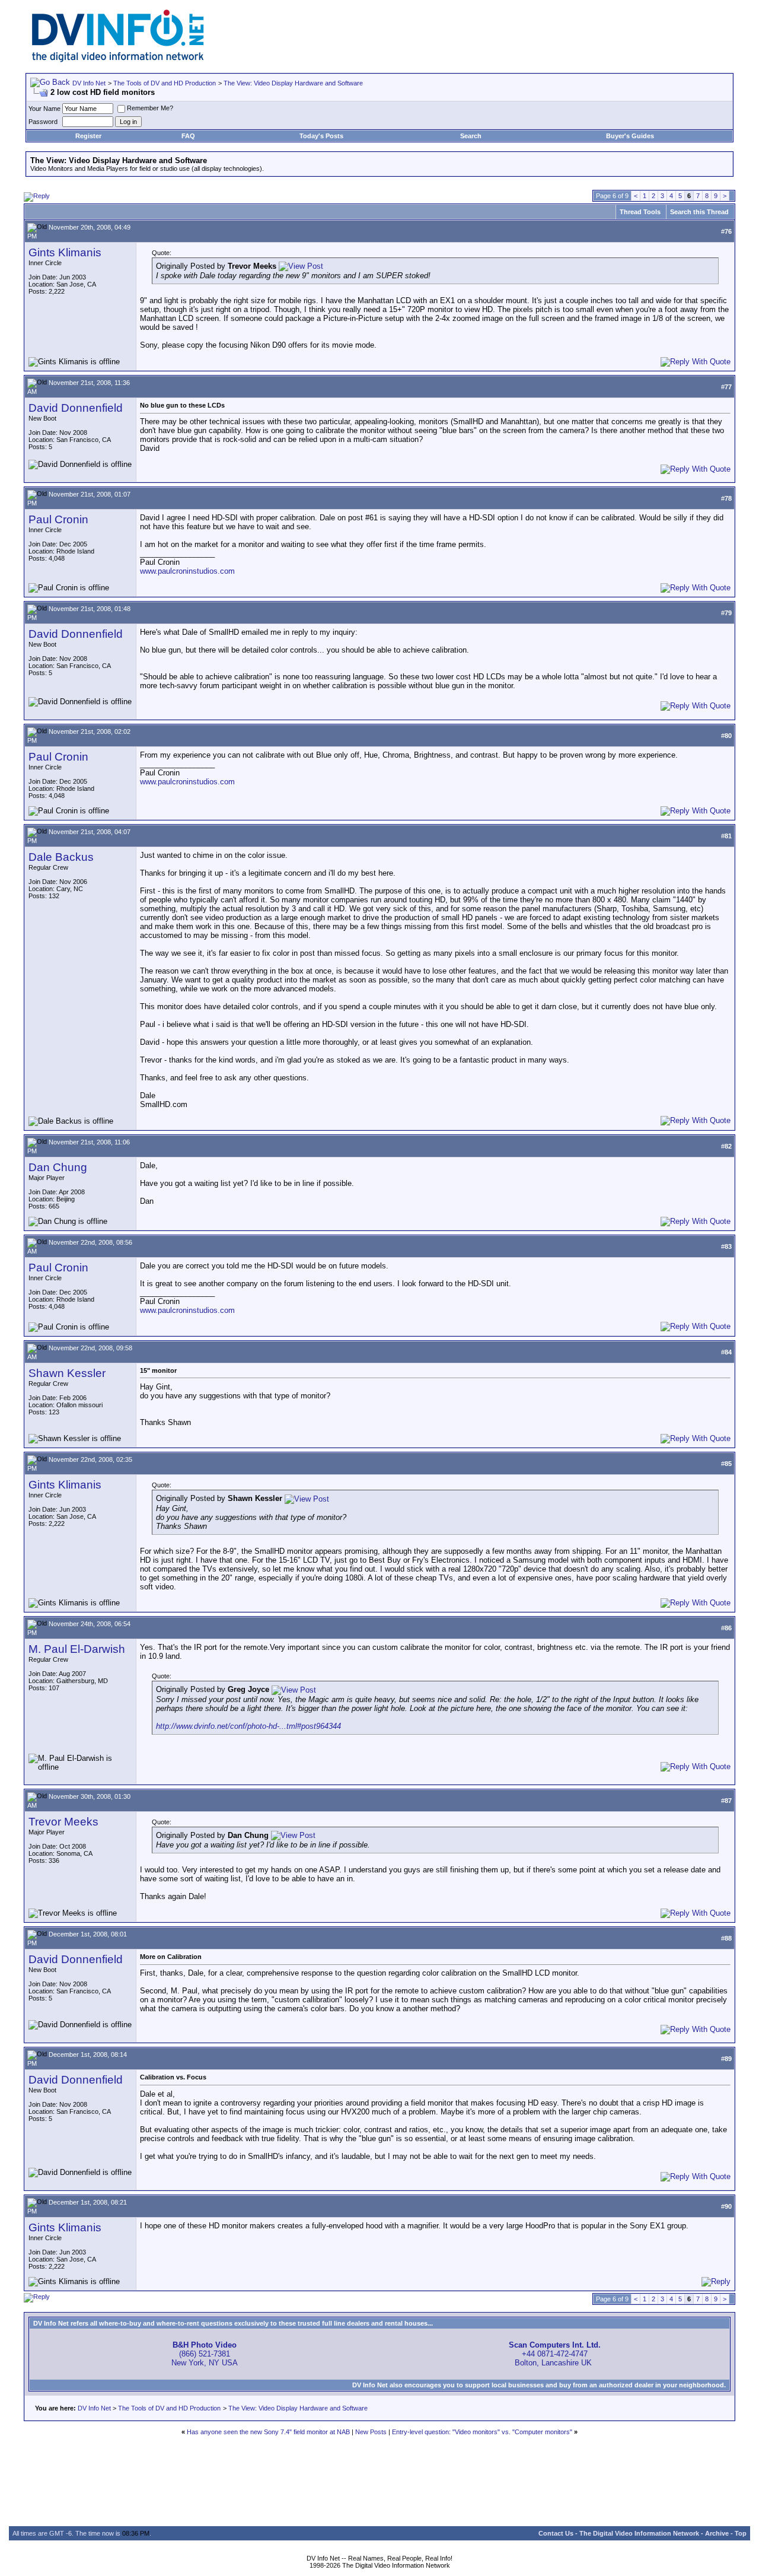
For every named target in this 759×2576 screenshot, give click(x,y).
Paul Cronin (58, 519)
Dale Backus (61, 857)
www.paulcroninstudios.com (187, 571)
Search (471, 136)
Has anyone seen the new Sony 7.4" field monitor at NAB (268, 2432)
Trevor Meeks (63, 1822)
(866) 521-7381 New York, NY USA (205, 2354)
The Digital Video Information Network (639, 2533)
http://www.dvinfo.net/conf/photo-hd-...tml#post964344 (248, 1726)
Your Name (44, 109)
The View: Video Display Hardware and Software (293, 83)
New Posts (371, 2432)
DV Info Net (89, 83)
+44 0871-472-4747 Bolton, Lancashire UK (555, 2354)
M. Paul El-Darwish (77, 1649)
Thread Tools (640, 212)
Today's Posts (321, 136)
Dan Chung (58, 1167)
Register (88, 136)
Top (741, 2533)
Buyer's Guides (630, 136)
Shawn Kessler (67, 1373)
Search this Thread (699, 212)
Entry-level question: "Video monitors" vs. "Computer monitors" (482, 2432)
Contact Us (556, 2533)
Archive (717, 2533)
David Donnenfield (76, 408)
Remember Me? (150, 108)
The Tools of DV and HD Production (165, 83)
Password (43, 122)
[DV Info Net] (118, 60)
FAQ (188, 136)
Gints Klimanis (65, 252)
